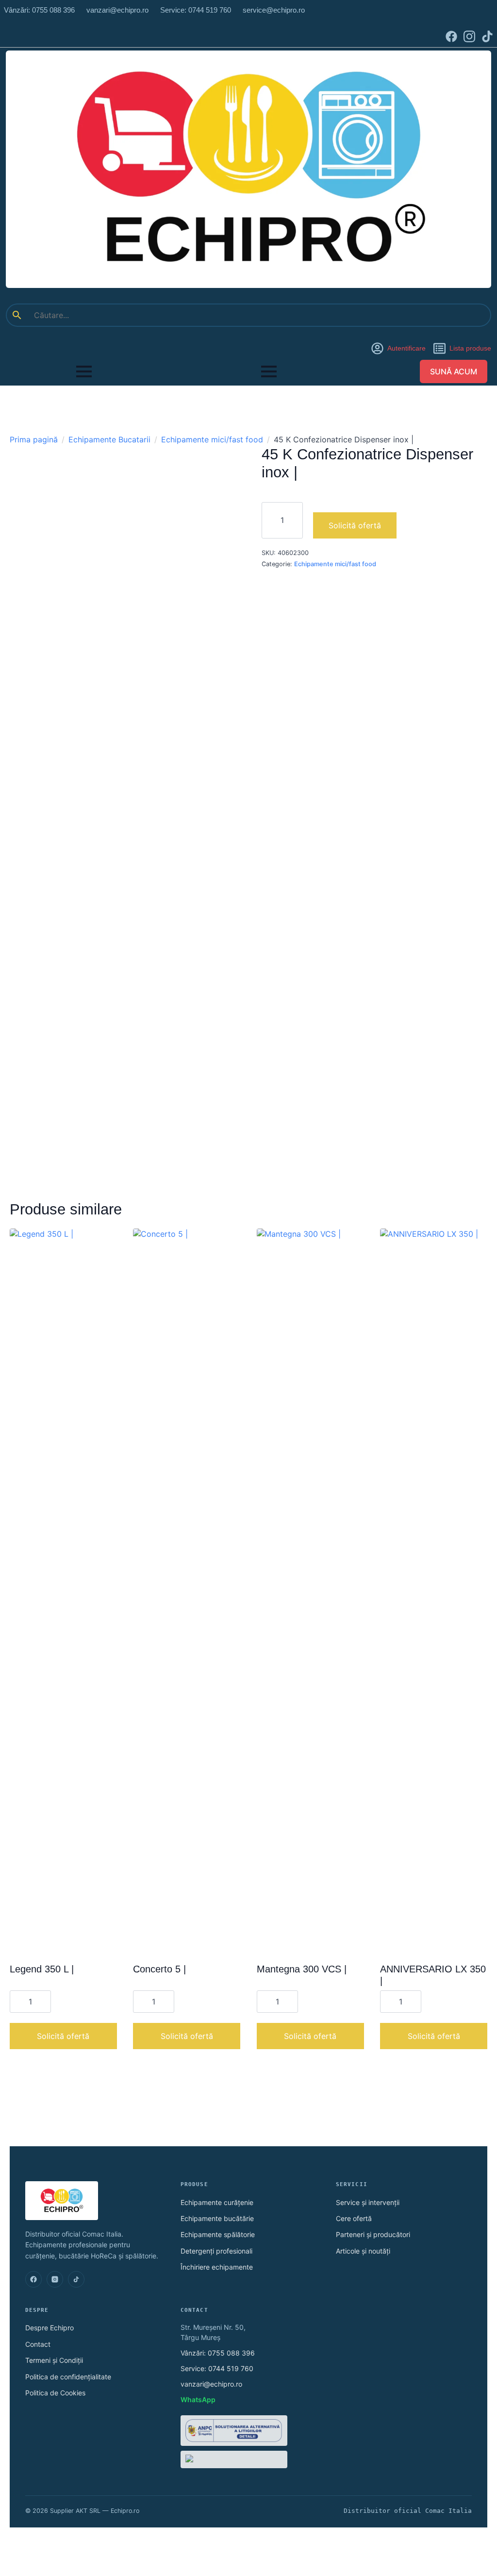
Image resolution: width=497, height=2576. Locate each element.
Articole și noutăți (363, 2251)
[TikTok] (76, 2279)
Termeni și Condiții (54, 2360)
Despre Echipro (50, 2328)
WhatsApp (198, 2399)
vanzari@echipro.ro (211, 2384)
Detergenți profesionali (216, 2251)
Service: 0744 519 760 (217, 2368)
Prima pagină (34, 439)
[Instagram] (55, 2279)
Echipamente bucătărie (217, 2218)
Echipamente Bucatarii (109, 439)
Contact (38, 2344)
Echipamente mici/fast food (212, 439)
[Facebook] (33, 2279)
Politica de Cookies (55, 2393)
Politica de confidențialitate (68, 2377)
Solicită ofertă (355, 525)
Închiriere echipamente (217, 2267)
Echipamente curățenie (217, 2202)
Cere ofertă (354, 2218)
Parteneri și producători (373, 2234)
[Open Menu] (84, 371)
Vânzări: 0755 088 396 (218, 2353)
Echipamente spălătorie (218, 2234)
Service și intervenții (368, 2202)
